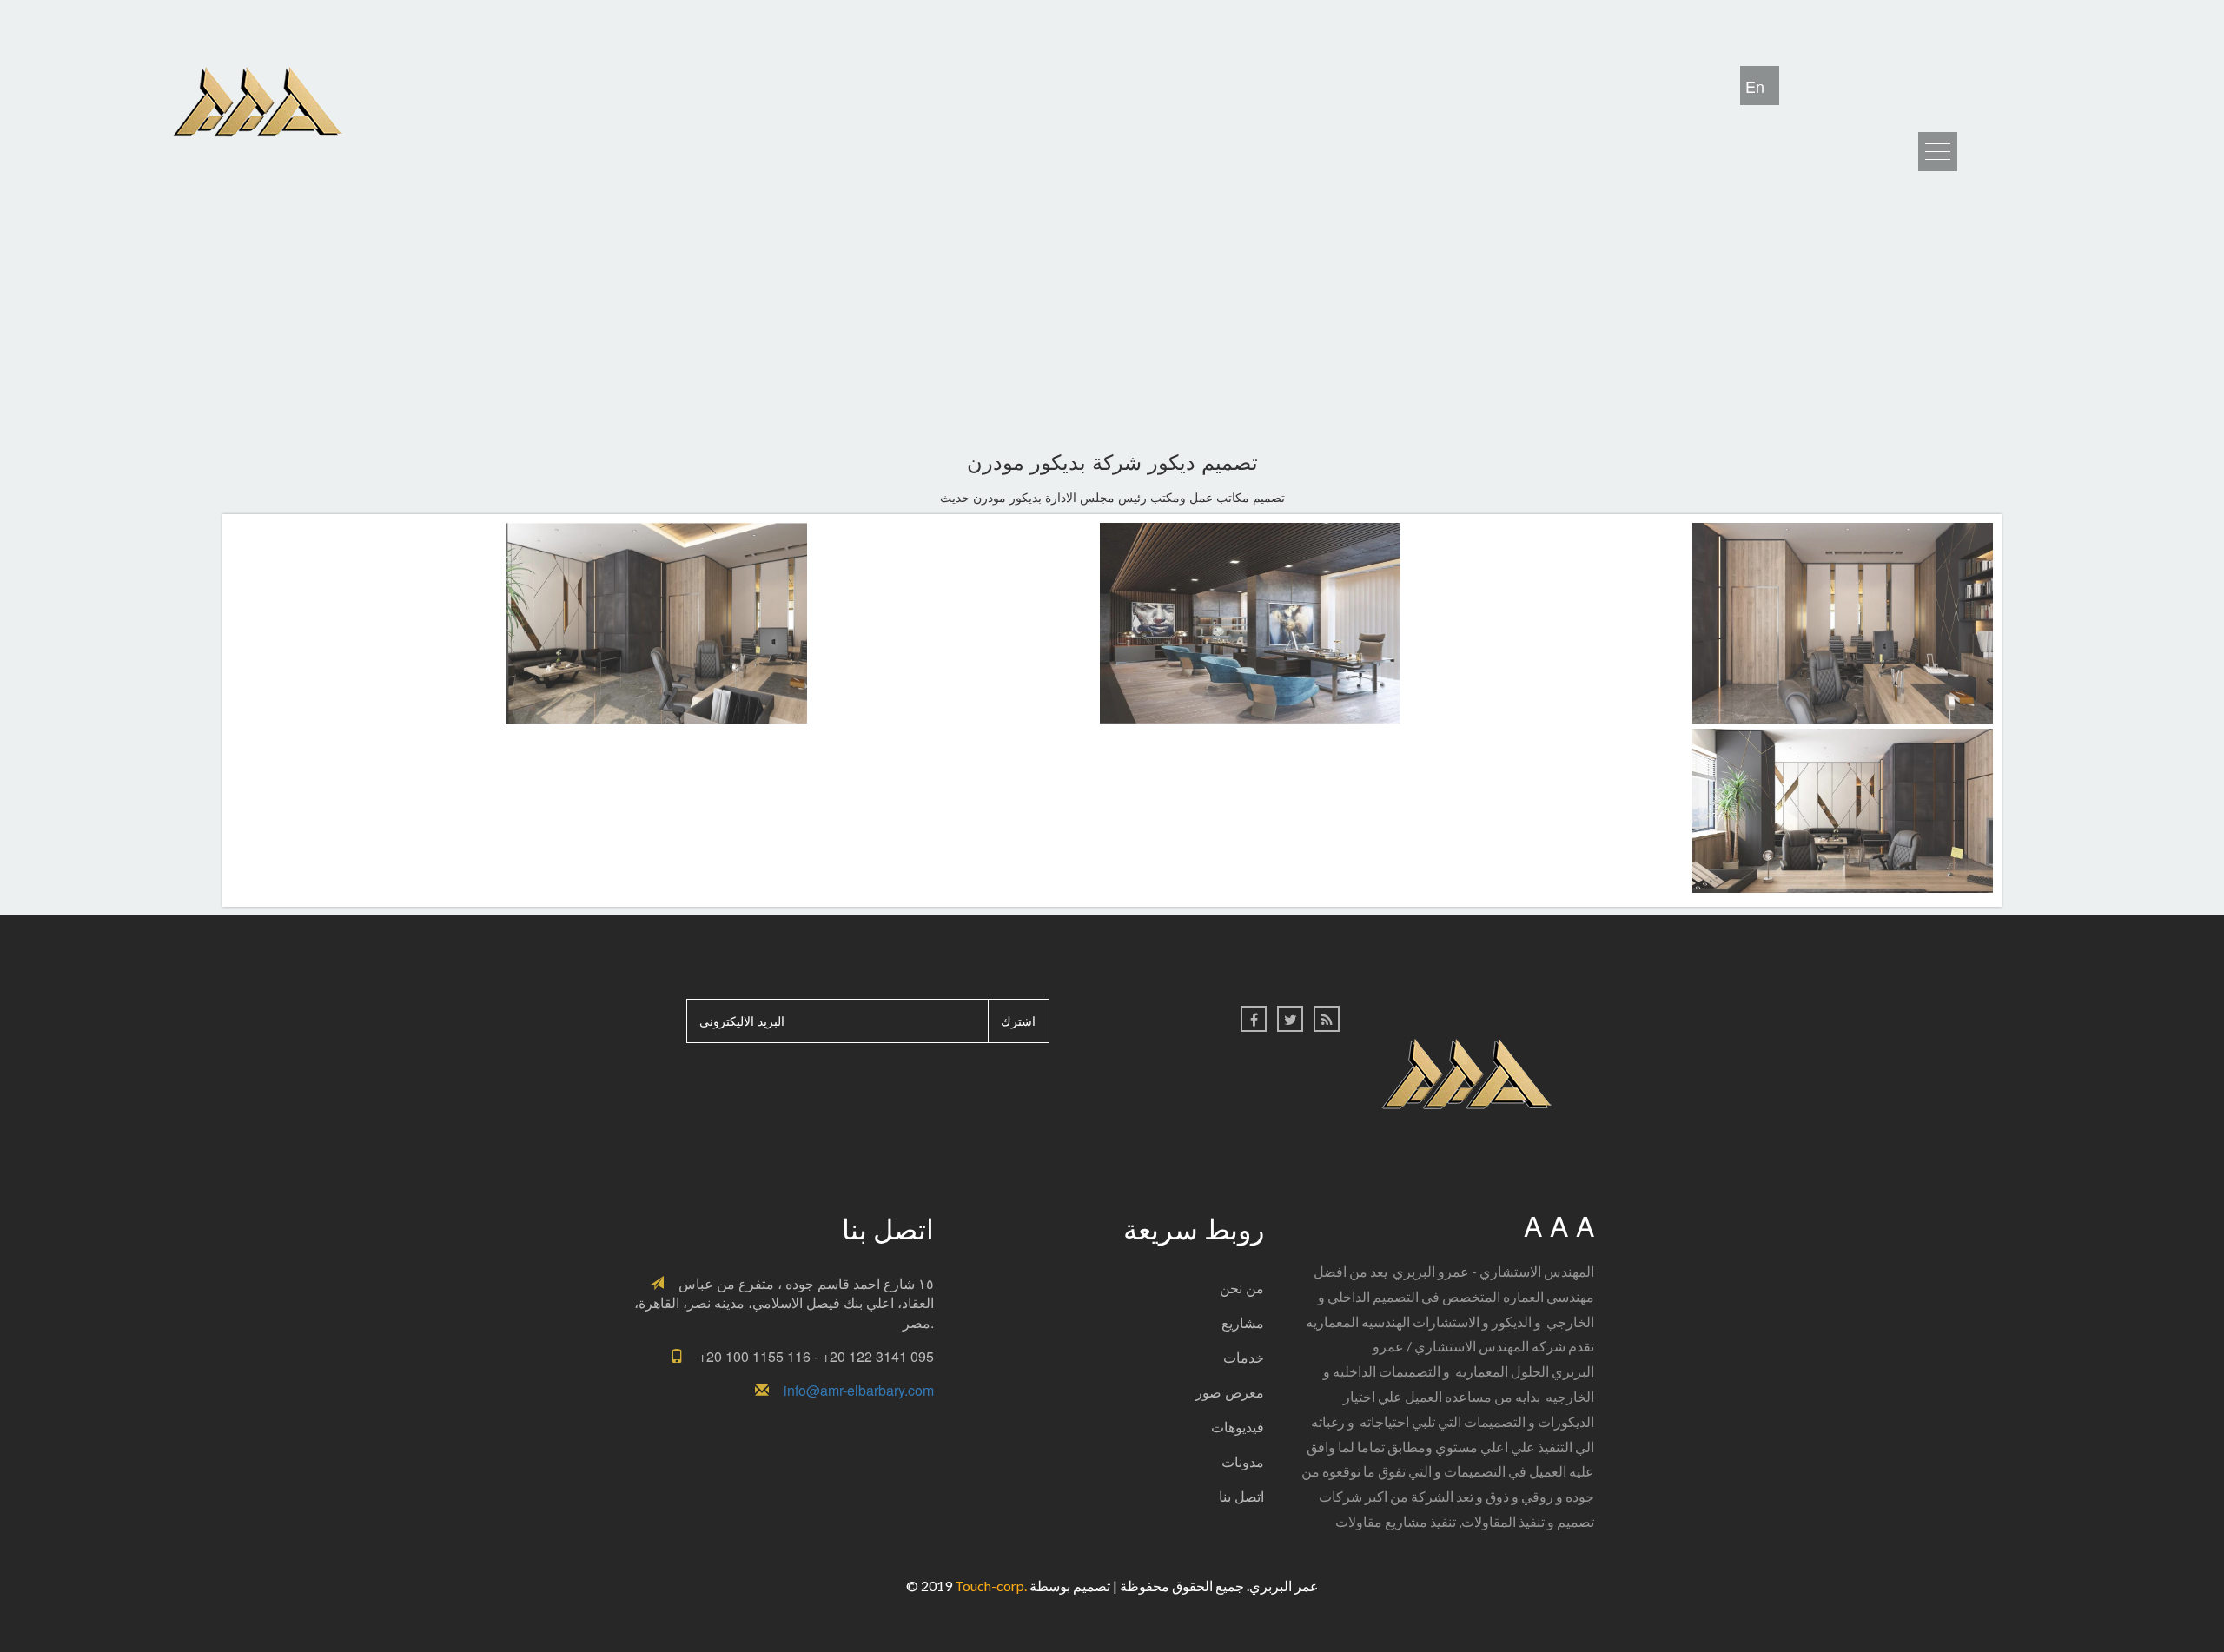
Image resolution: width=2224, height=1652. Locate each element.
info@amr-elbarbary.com (859, 1390)
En (1755, 86)
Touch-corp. (992, 1586)
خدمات (1244, 1357)
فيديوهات (1238, 1427)
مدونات (1243, 1461)
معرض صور (1230, 1392)
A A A (1559, 1225)
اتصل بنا (1241, 1496)
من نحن (1242, 1288)
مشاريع (1243, 1322)
